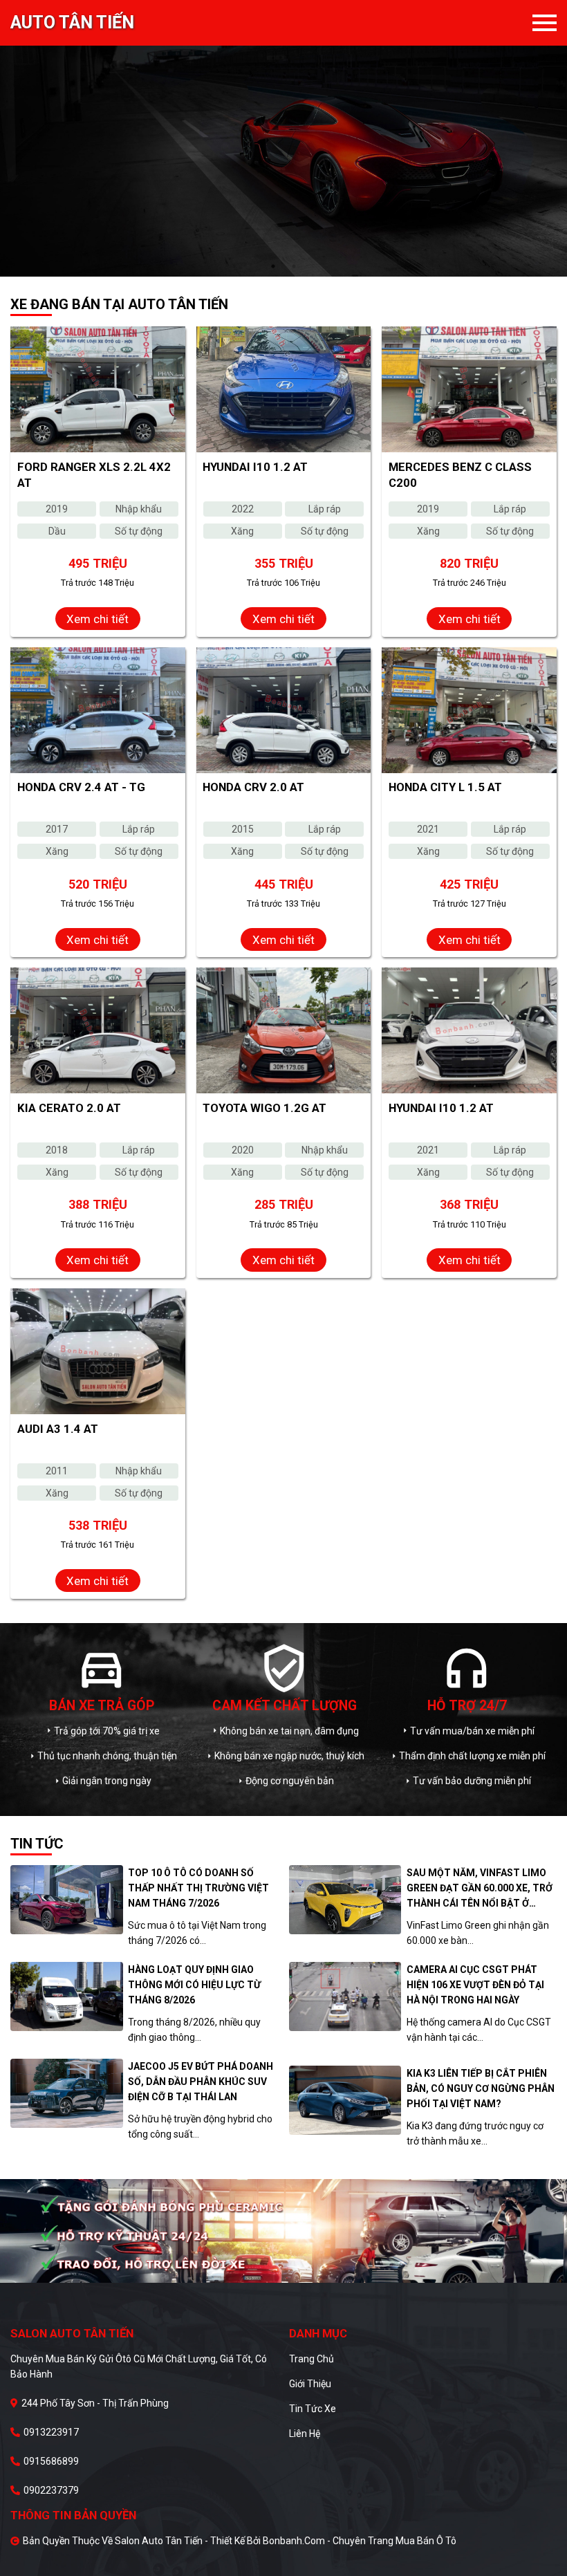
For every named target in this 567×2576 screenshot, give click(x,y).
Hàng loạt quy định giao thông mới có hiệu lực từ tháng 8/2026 (194, 1985)
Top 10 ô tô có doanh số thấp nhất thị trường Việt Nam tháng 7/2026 (198, 1888)
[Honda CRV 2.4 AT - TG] (98, 710)
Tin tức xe (313, 2409)
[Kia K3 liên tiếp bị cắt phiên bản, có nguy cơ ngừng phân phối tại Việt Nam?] (345, 2100)
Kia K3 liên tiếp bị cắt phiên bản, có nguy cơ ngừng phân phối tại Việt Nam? (481, 2088)
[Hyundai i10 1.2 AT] (284, 389)
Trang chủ (312, 2359)
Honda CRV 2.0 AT (253, 787)
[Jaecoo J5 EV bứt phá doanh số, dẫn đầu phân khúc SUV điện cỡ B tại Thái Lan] (67, 2093)
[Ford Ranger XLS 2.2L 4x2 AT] (98, 389)
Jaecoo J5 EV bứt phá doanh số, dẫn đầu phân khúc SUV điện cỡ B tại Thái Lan (201, 2082)
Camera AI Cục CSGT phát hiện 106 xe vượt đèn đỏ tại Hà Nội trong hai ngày (475, 1985)
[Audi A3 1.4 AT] (98, 1351)
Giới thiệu (310, 2384)
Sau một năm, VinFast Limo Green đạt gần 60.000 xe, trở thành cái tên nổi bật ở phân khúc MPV (480, 1889)
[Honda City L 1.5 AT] (469, 710)
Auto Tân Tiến (72, 23)
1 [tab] (273, 266)
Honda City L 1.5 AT (445, 787)
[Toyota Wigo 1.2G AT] (284, 1030)
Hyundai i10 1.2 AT (255, 467)
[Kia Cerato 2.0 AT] (98, 1030)
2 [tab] (294, 266)
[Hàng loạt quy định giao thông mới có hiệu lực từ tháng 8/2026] (67, 1996)
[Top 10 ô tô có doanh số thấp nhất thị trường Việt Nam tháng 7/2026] (67, 1900)
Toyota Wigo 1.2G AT (264, 1108)
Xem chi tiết (97, 619)
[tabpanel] (283, 138)
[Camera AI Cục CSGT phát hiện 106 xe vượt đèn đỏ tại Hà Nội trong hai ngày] (345, 1996)
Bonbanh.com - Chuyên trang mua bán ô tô (360, 2541)
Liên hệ (305, 2434)
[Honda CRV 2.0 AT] (284, 710)
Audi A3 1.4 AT (58, 1429)
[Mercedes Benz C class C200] (469, 389)
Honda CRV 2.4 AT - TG (81, 787)
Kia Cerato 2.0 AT (69, 1108)
